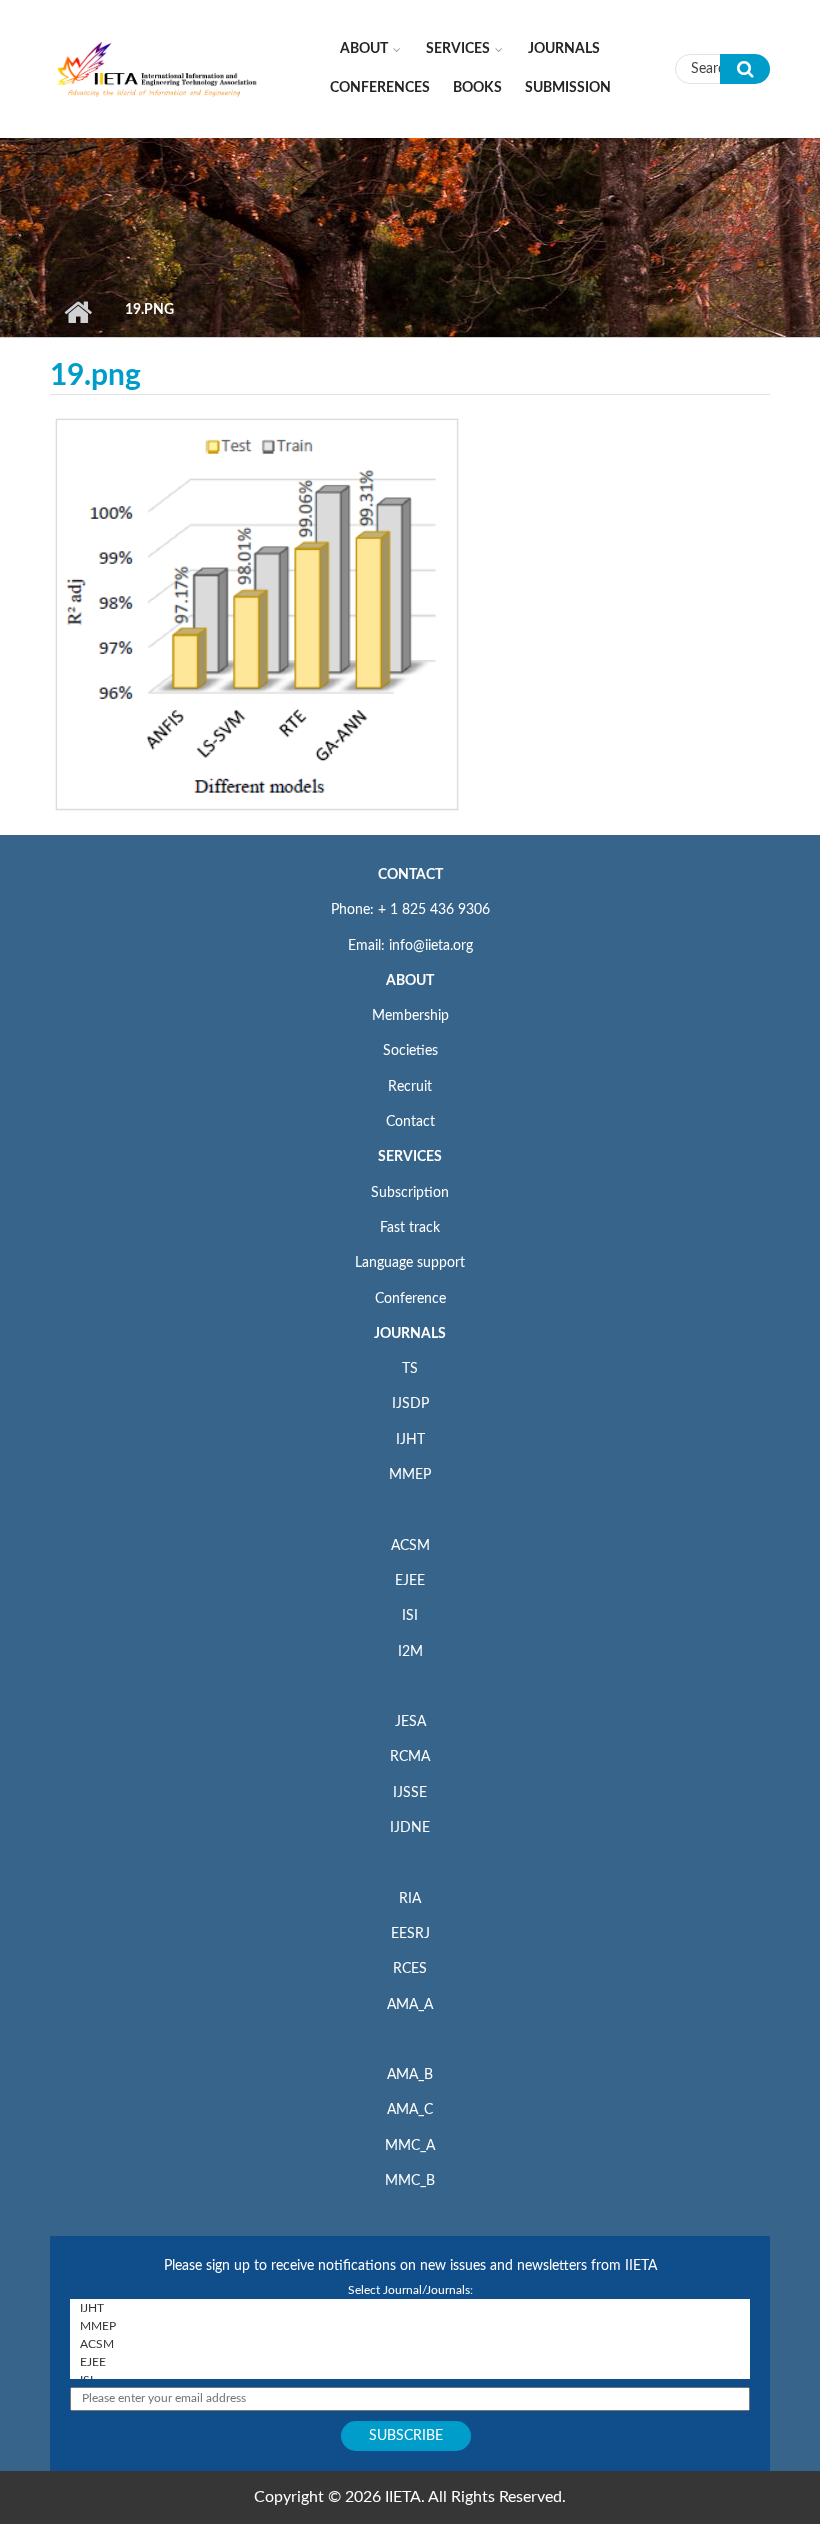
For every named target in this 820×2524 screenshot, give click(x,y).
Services (458, 49)
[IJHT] (410, 2308)
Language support (410, 1263)
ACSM (410, 1546)
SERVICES (410, 1157)
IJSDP (410, 1404)
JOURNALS (410, 1334)
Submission (568, 88)
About (364, 49)
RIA (410, 1899)
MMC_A (410, 2146)
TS (410, 1369)
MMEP (410, 1475)
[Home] (157, 68)
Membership (410, 1016)
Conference (410, 1299)
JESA (410, 1722)
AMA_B (410, 2075)
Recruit (410, 1087)
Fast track (410, 1228)
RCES (410, 1969)
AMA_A (410, 2005)
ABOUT (410, 981)
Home (77, 312)
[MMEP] (410, 2326)
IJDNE (410, 1828)
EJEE (410, 1581)
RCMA (410, 1757)
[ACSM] (410, 2344)
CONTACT (410, 875)
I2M (410, 1652)
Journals (564, 49)
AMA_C (410, 2110)
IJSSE (410, 1793)
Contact (410, 1122)
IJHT (410, 1440)
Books (477, 88)
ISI (410, 1616)
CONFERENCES (380, 88)
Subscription (410, 1193)
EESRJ (410, 1934)
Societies (410, 1051)
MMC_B (410, 2181)
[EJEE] (410, 2362)
